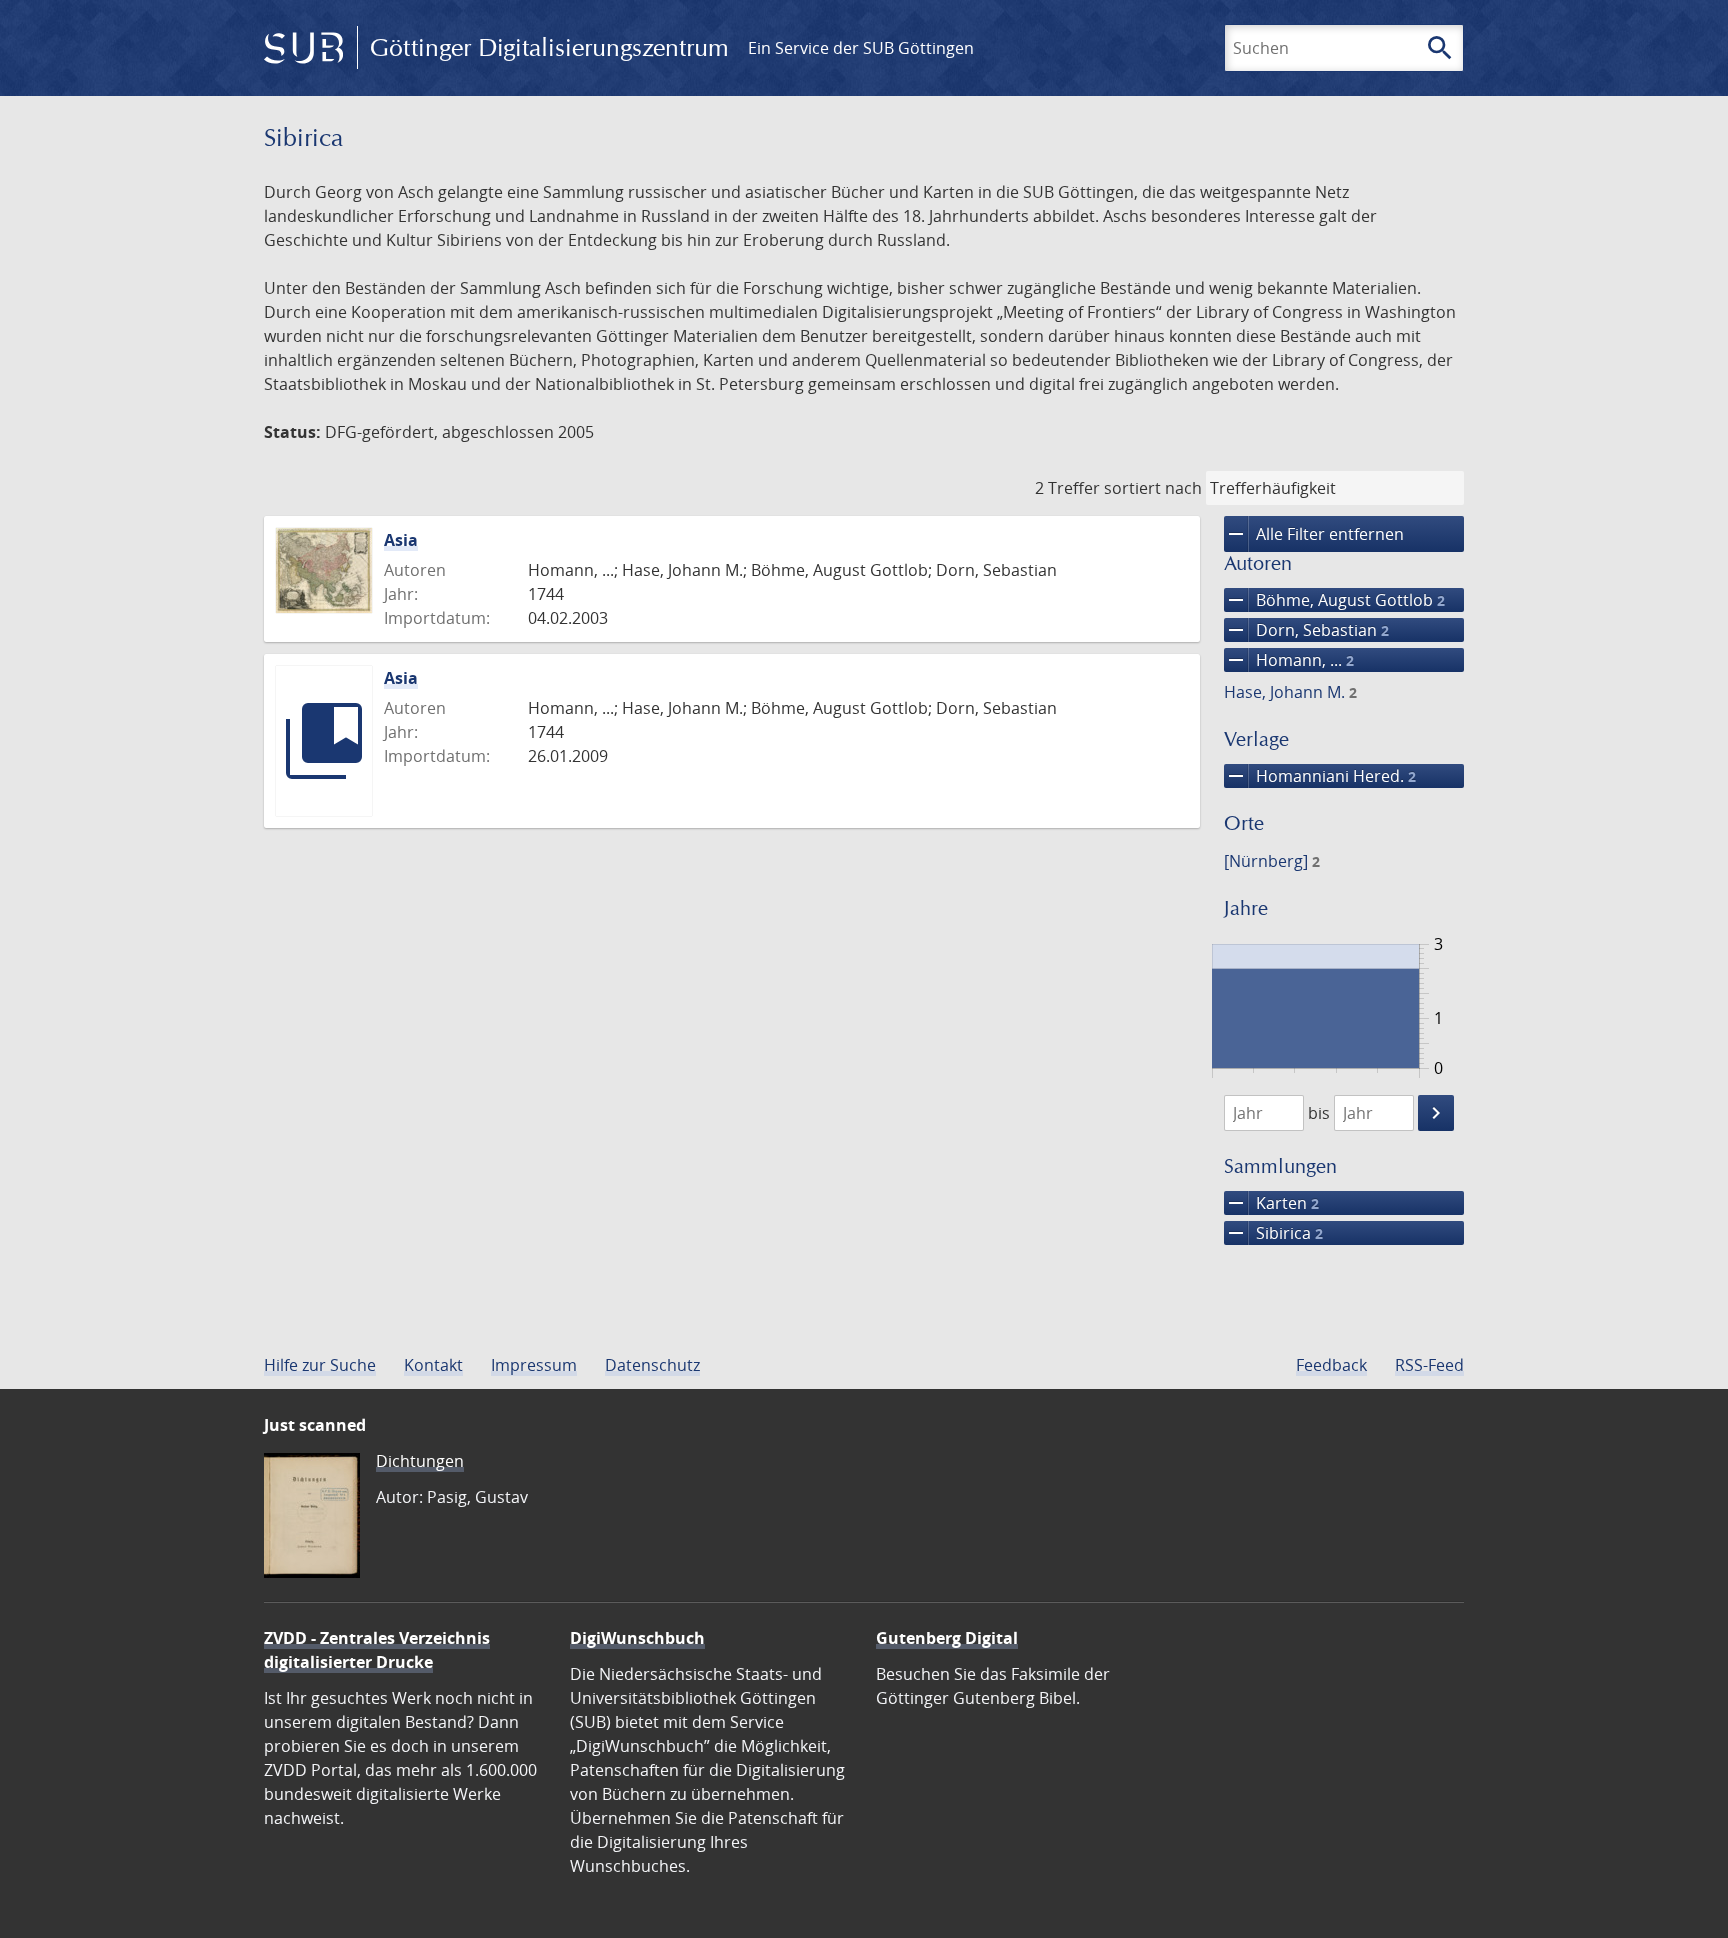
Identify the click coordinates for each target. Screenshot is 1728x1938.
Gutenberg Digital (947, 1638)
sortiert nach (1153, 488)
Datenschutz (652, 1365)
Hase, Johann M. (1290, 692)
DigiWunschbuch (637, 1638)
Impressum (534, 1365)
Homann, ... (1289, 660)
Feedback (1331, 1365)
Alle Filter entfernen (1314, 534)
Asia (401, 540)
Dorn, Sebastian (1306, 630)
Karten (1271, 1203)
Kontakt (433, 1365)
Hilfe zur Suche (320, 1365)
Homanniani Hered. (1320, 776)
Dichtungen (420, 1461)
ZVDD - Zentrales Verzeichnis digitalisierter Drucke (377, 1650)
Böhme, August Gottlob (1334, 600)
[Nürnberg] (1272, 861)
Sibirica (1273, 1233)
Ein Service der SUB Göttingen (861, 48)
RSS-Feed (1429, 1365)
